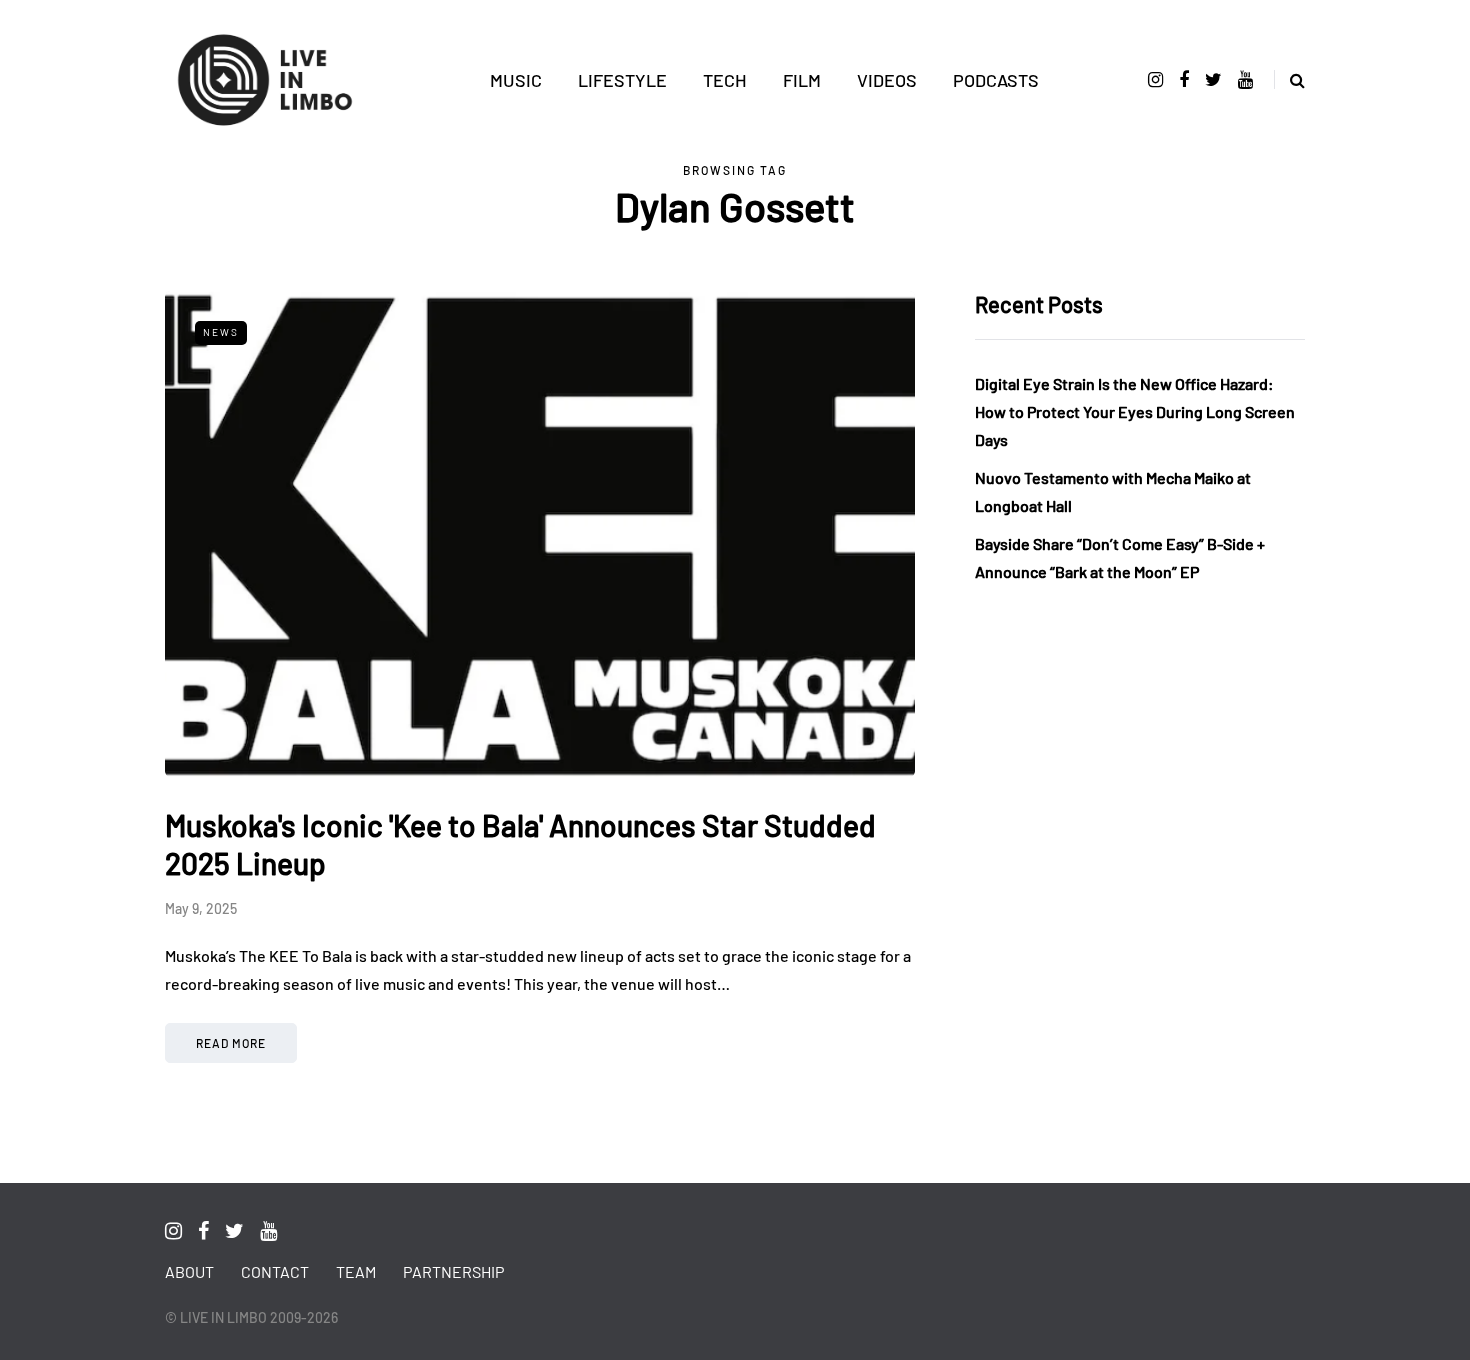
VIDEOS (887, 80)
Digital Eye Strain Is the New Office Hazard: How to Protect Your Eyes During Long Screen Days (1135, 411)
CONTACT (275, 1271)
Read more (231, 1043)
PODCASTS (996, 80)
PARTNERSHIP (453, 1271)
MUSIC (516, 80)
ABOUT (189, 1271)
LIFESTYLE (622, 80)
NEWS (221, 332)
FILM (802, 80)
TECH (725, 80)
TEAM (356, 1271)
